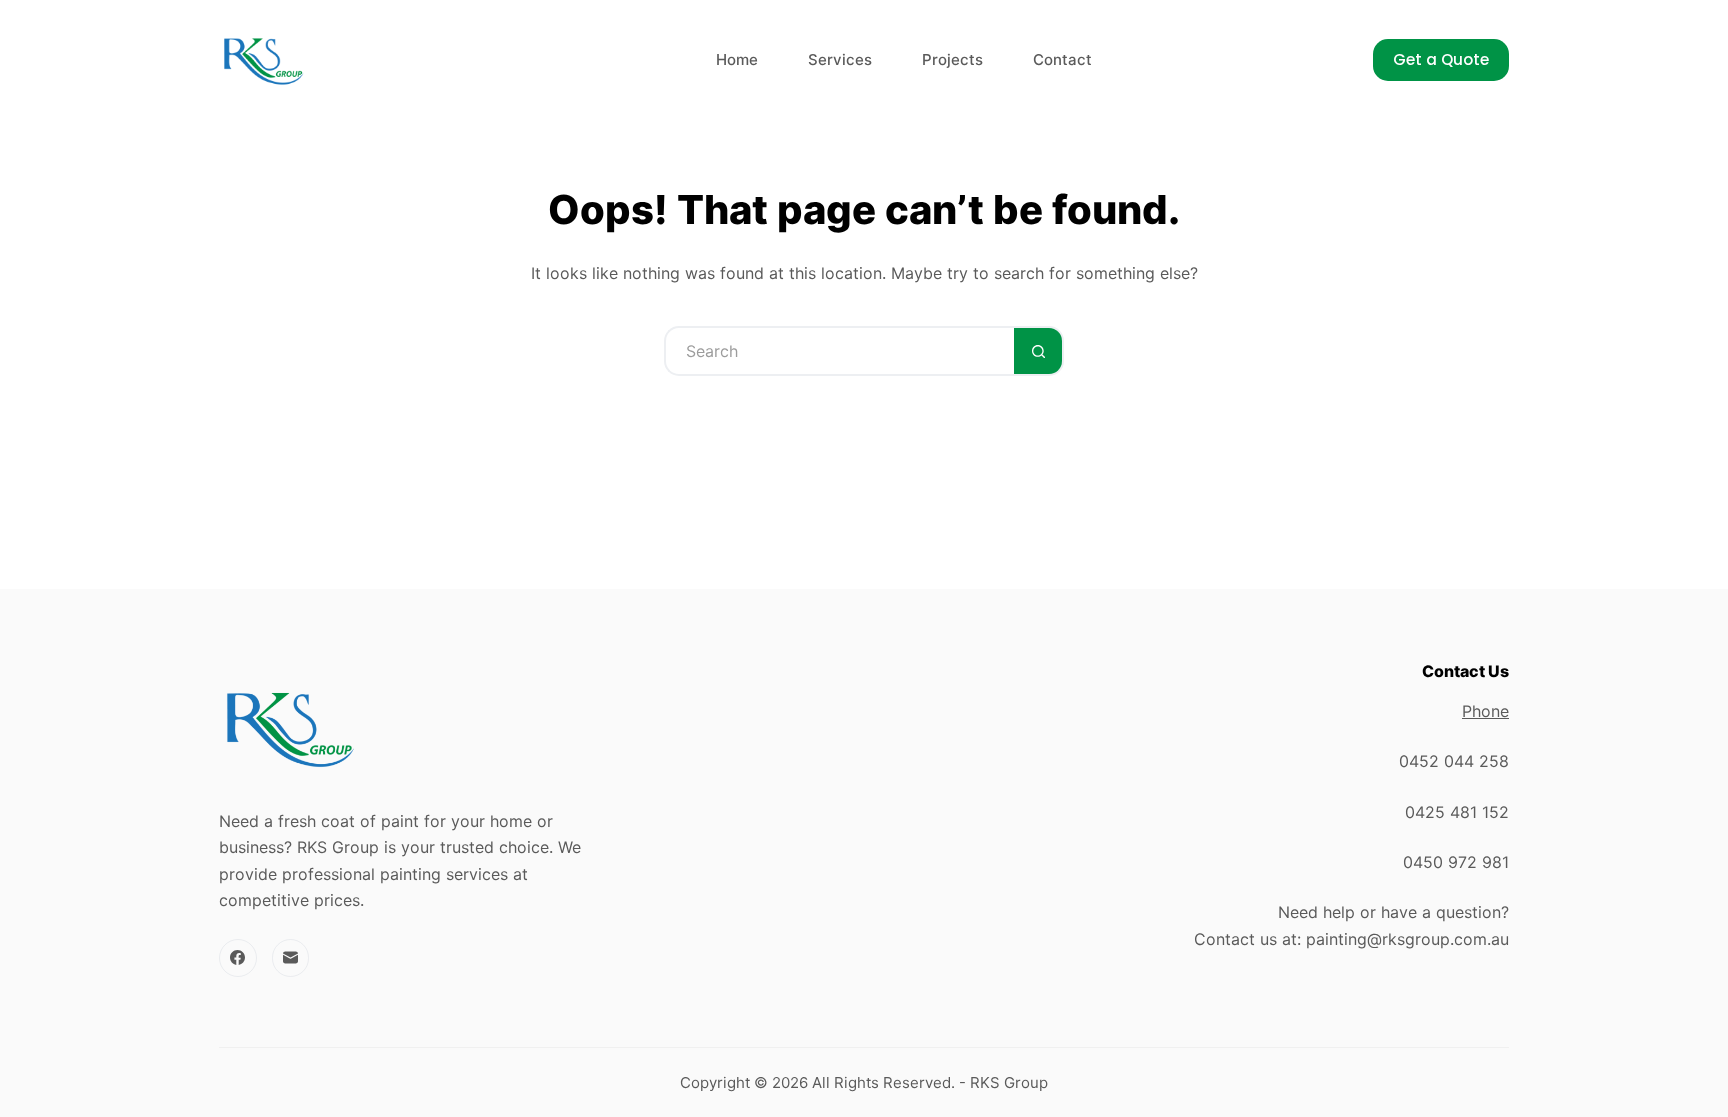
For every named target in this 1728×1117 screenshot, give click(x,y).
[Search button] (1039, 351)
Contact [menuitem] (1062, 59)
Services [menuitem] (840, 59)
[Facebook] (238, 958)
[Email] (291, 958)
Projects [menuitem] (952, 59)
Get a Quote (1441, 59)
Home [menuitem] (737, 59)
